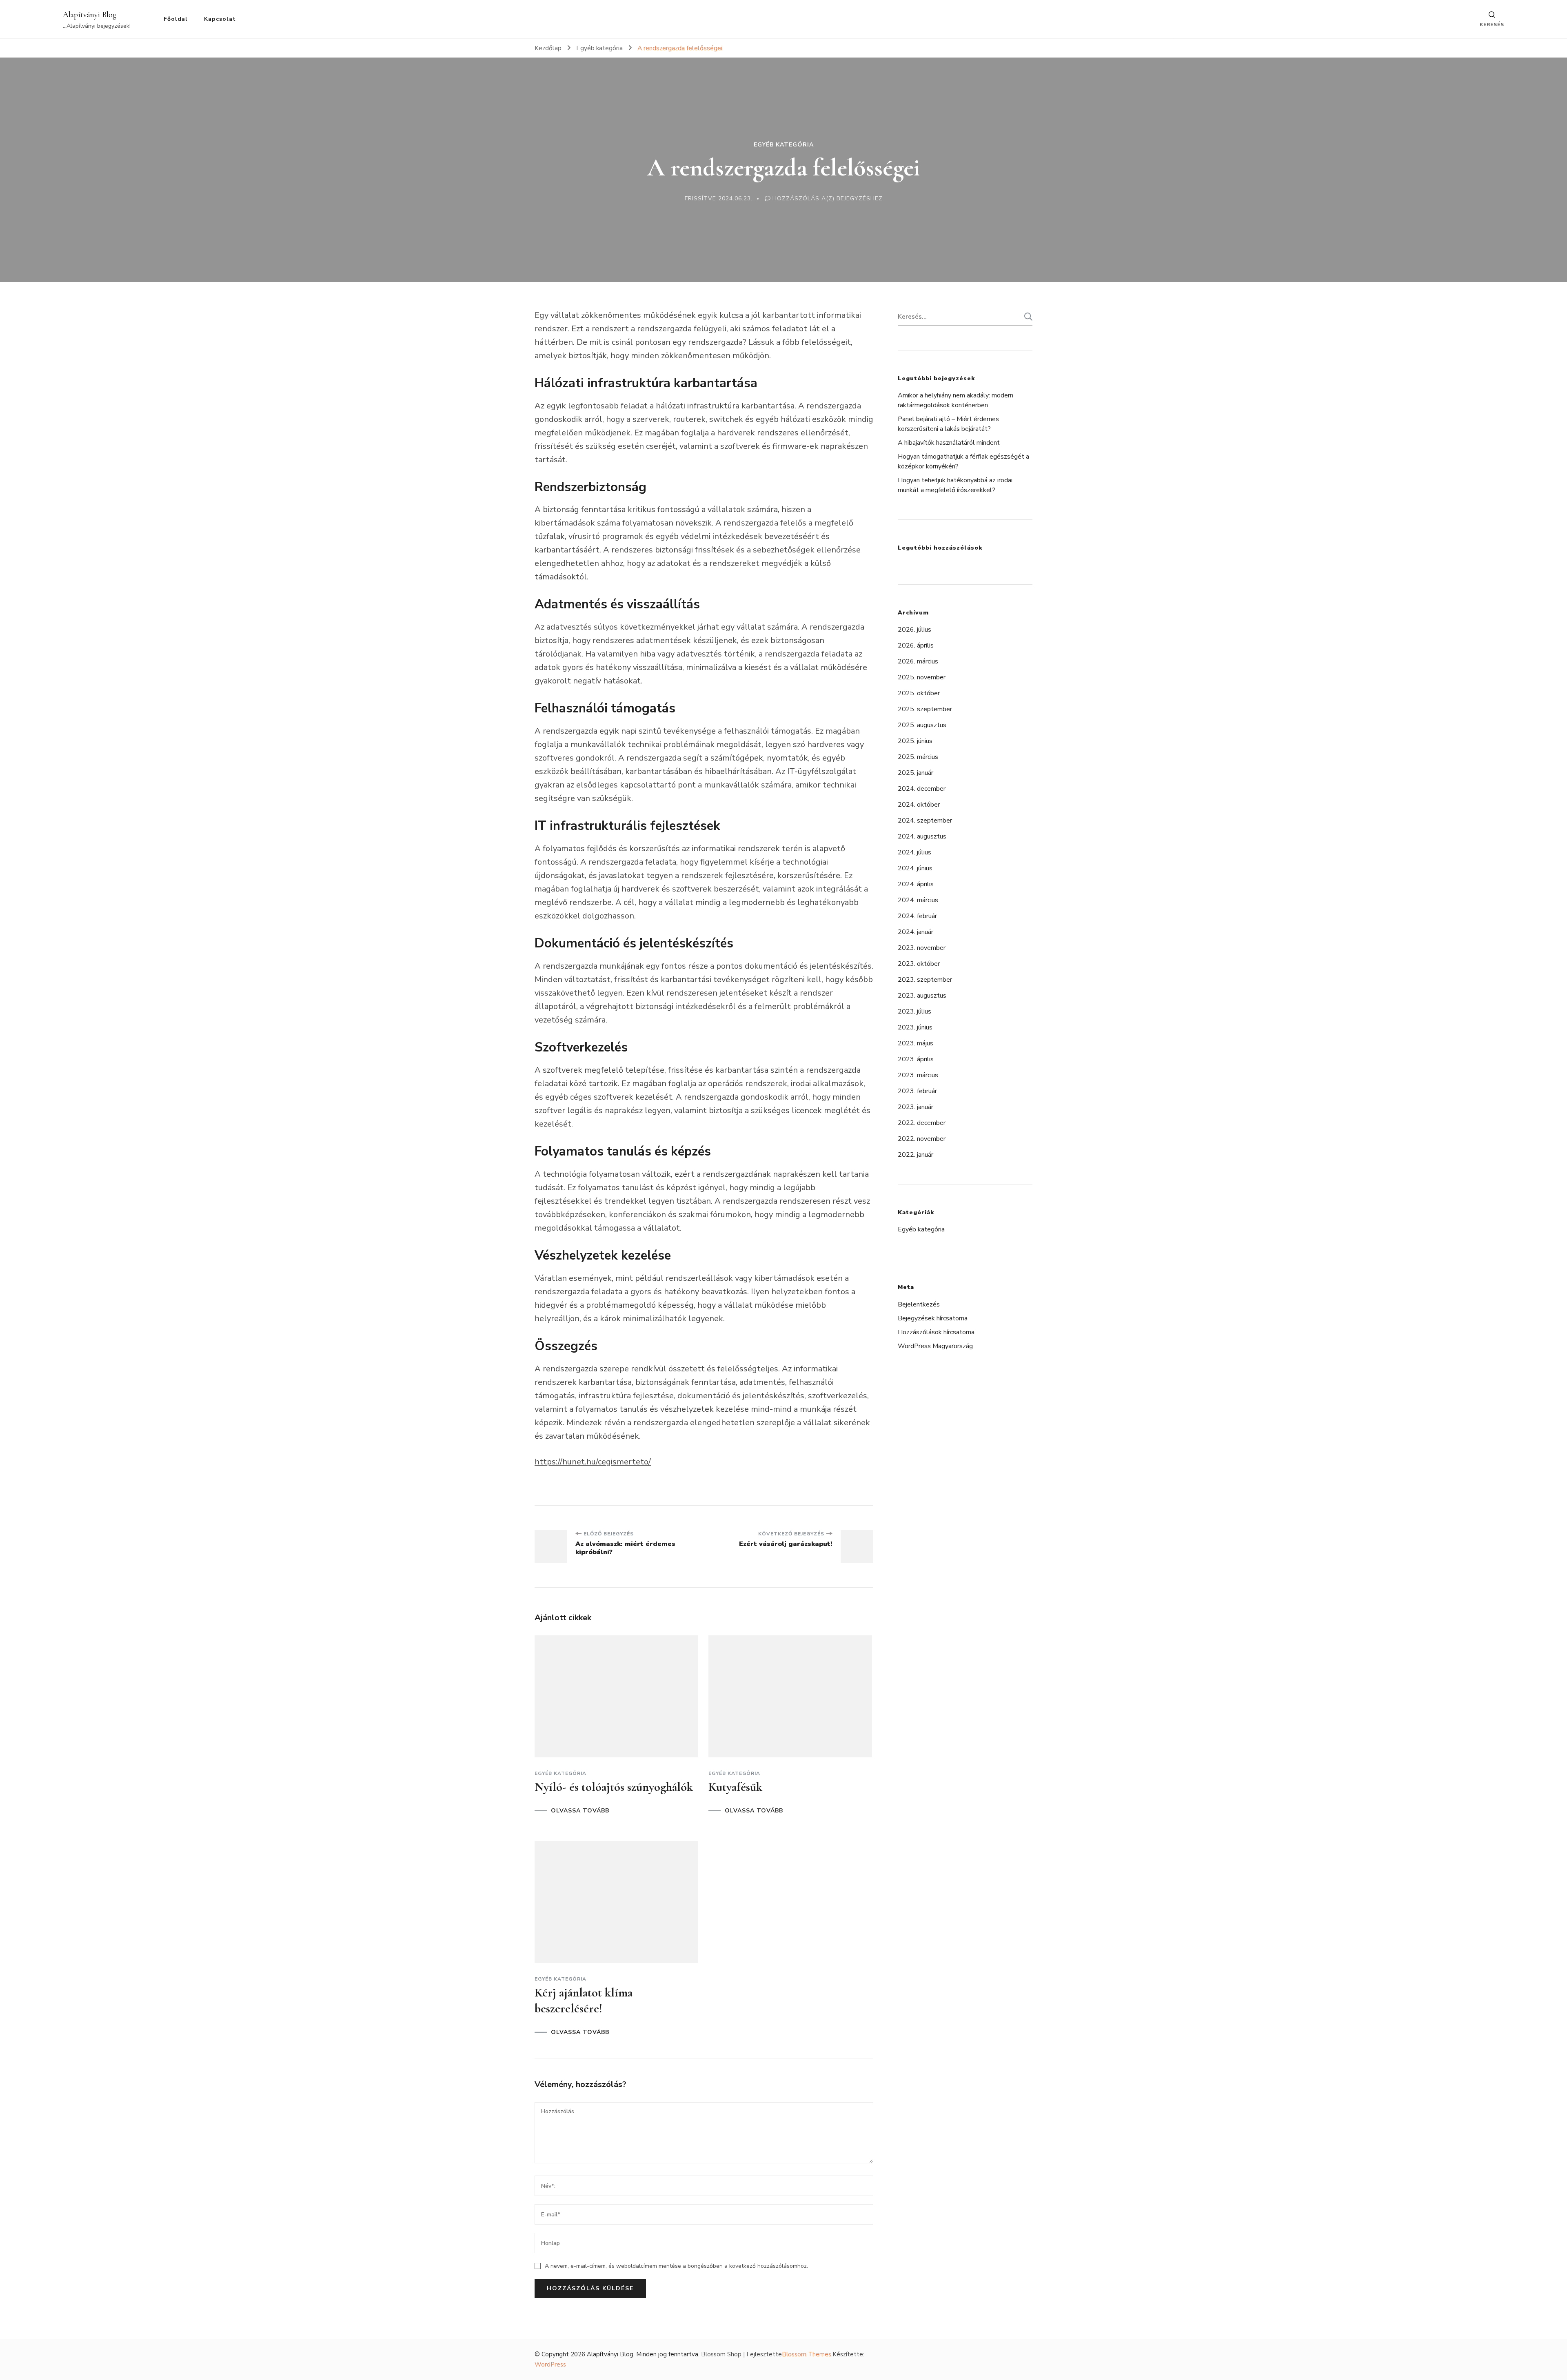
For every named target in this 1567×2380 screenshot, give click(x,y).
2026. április (916, 645)
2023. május (916, 1043)
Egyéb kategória (784, 145)
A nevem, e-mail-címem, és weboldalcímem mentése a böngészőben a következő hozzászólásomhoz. (676, 2266)
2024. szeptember (925, 821)
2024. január (916, 932)
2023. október (919, 964)
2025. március (918, 757)
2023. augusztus (922, 996)
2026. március (918, 661)
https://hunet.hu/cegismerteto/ (593, 1462)
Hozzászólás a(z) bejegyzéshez (828, 199)
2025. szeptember (925, 709)
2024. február (917, 916)
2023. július (914, 1011)
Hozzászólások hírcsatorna (936, 1332)
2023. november (922, 948)
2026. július (914, 630)
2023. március (918, 1075)
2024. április (916, 884)
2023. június (915, 1027)
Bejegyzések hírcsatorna (933, 1318)
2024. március (918, 900)
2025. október (919, 693)
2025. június (915, 741)
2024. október (919, 805)
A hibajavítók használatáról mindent (949, 443)
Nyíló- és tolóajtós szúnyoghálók (614, 1787)
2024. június (915, 868)
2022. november (922, 1139)
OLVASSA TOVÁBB (580, 1811)
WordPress (550, 2364)
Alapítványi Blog (90, 15)
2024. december (922, 789)
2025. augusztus (922, 725)
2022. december (922, 1123)
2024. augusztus (922, 836)
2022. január (916, 1155)
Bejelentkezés (919, 1304)
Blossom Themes (807, 2354)
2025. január (916, 773)
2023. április (916, 1059)
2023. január (916, 1107)
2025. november (922, 677)
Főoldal (176, 19)
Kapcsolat (220, 19)
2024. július (914, 852)
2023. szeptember (925, 980)
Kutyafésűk (735, 1787)
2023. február (917, 1091)
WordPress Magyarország (935, 1346)
